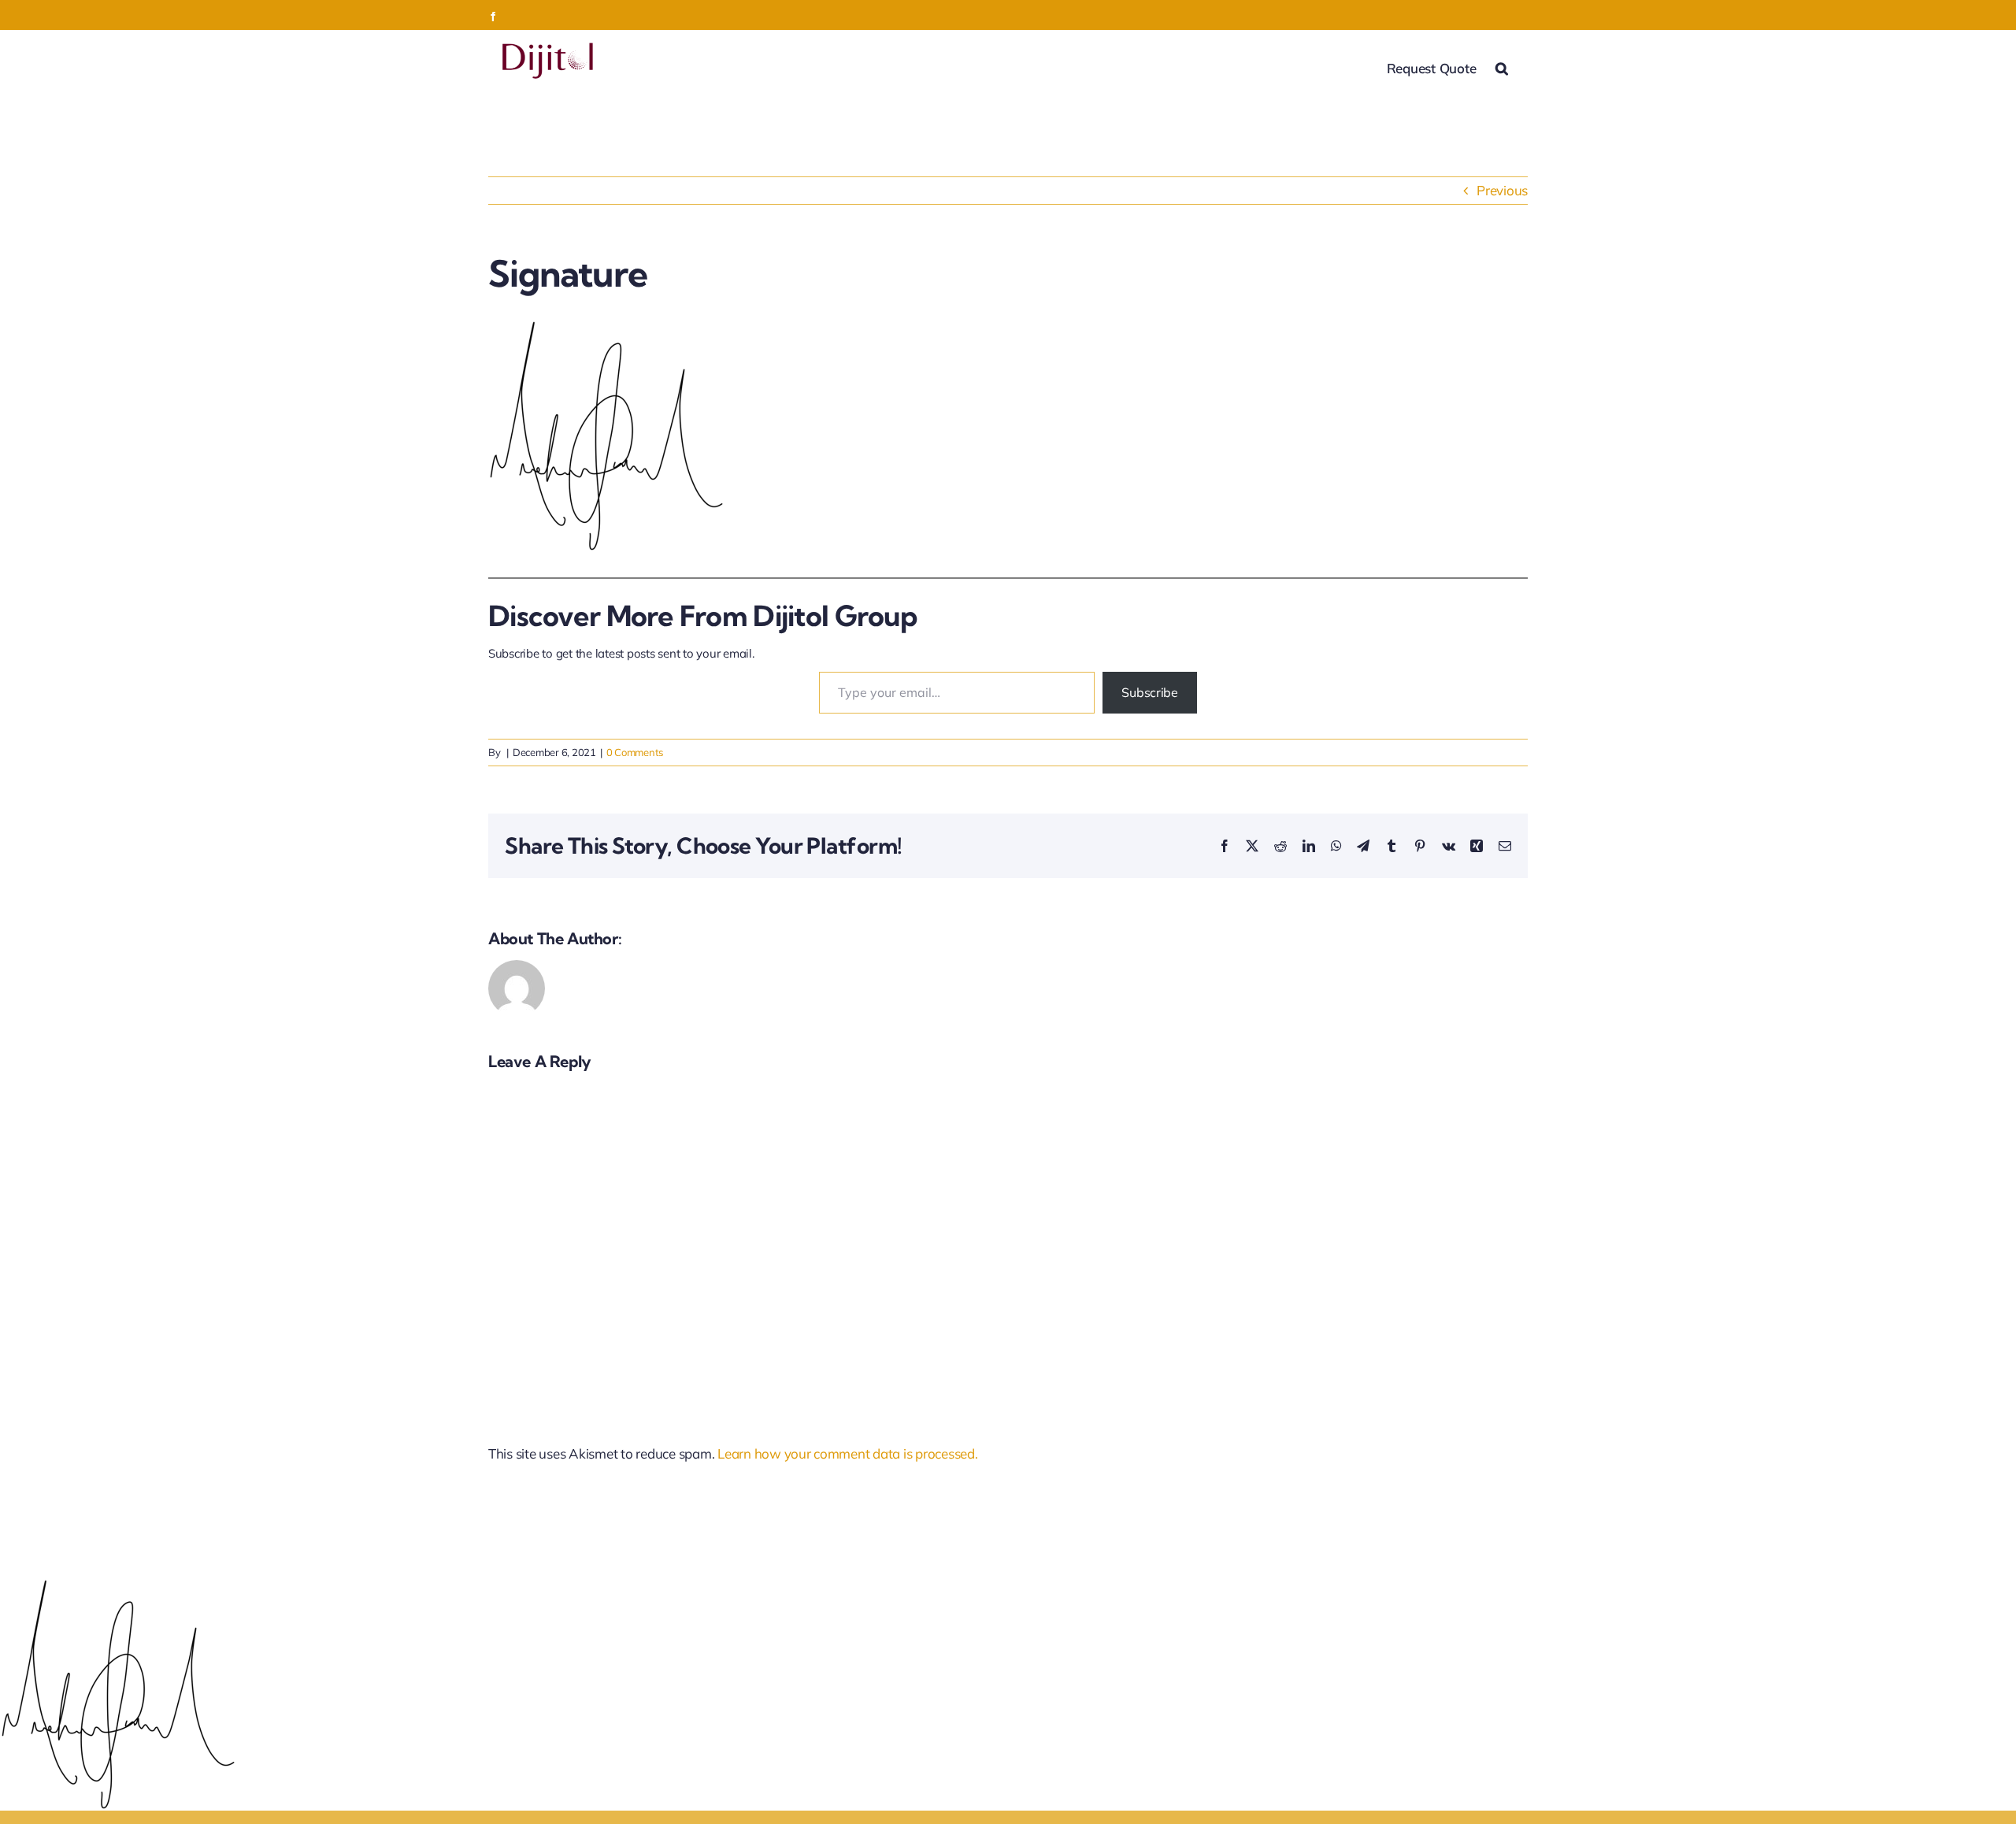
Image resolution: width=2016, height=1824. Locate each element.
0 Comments (635, 752)
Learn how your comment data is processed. (848, 1453)
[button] (1502, 67)
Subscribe (1150, 692)
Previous (1502, 190)
